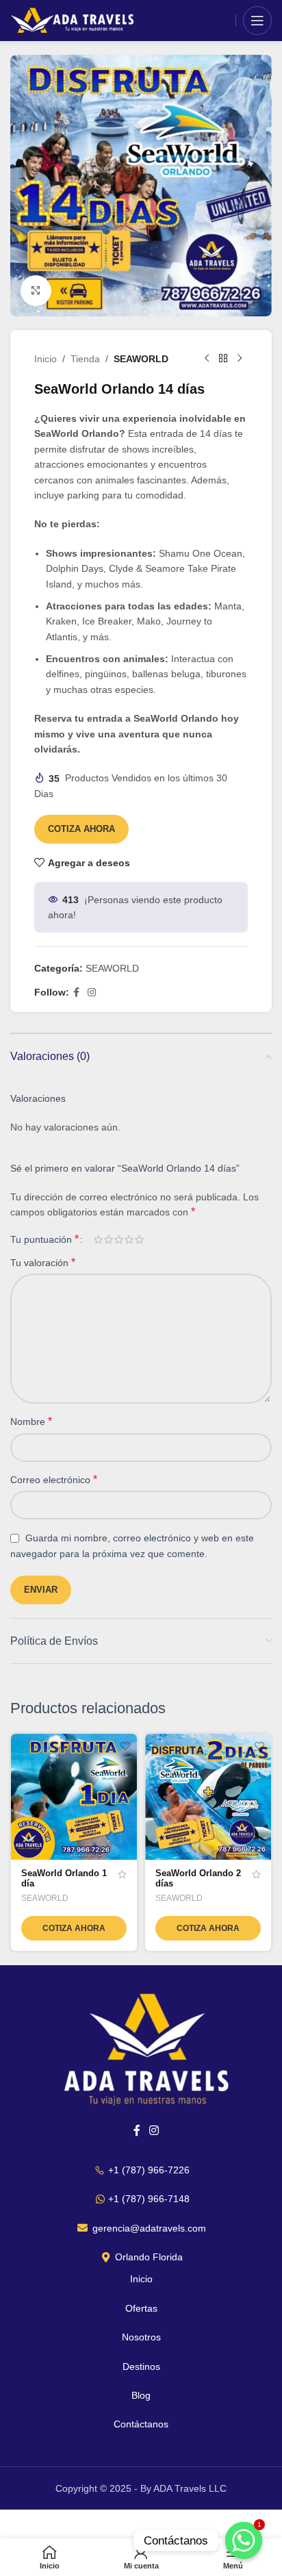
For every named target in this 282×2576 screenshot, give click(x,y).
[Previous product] (207, 359)
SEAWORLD (141, 359)
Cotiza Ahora (81, 829)
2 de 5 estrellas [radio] (108, 1239)
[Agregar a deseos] (125, 1746)
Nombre (31, 1421)
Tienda (85, 359)
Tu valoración (43, 1262)
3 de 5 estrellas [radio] (119, 1239)
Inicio (46, 359)
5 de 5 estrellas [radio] (139, 1239)
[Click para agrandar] (36, 291)
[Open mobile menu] (257, 21)
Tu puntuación (44, 1239)
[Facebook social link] (76, 993)
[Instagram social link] (92, 993)
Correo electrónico (54, 1479)
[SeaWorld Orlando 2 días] (208, 1797)
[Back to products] (223, 359)
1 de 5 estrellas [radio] (98, 1239)
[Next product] (240, 359)
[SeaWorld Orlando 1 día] (74, 1797)
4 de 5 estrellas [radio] (129, 1239)
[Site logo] (74, 20)
